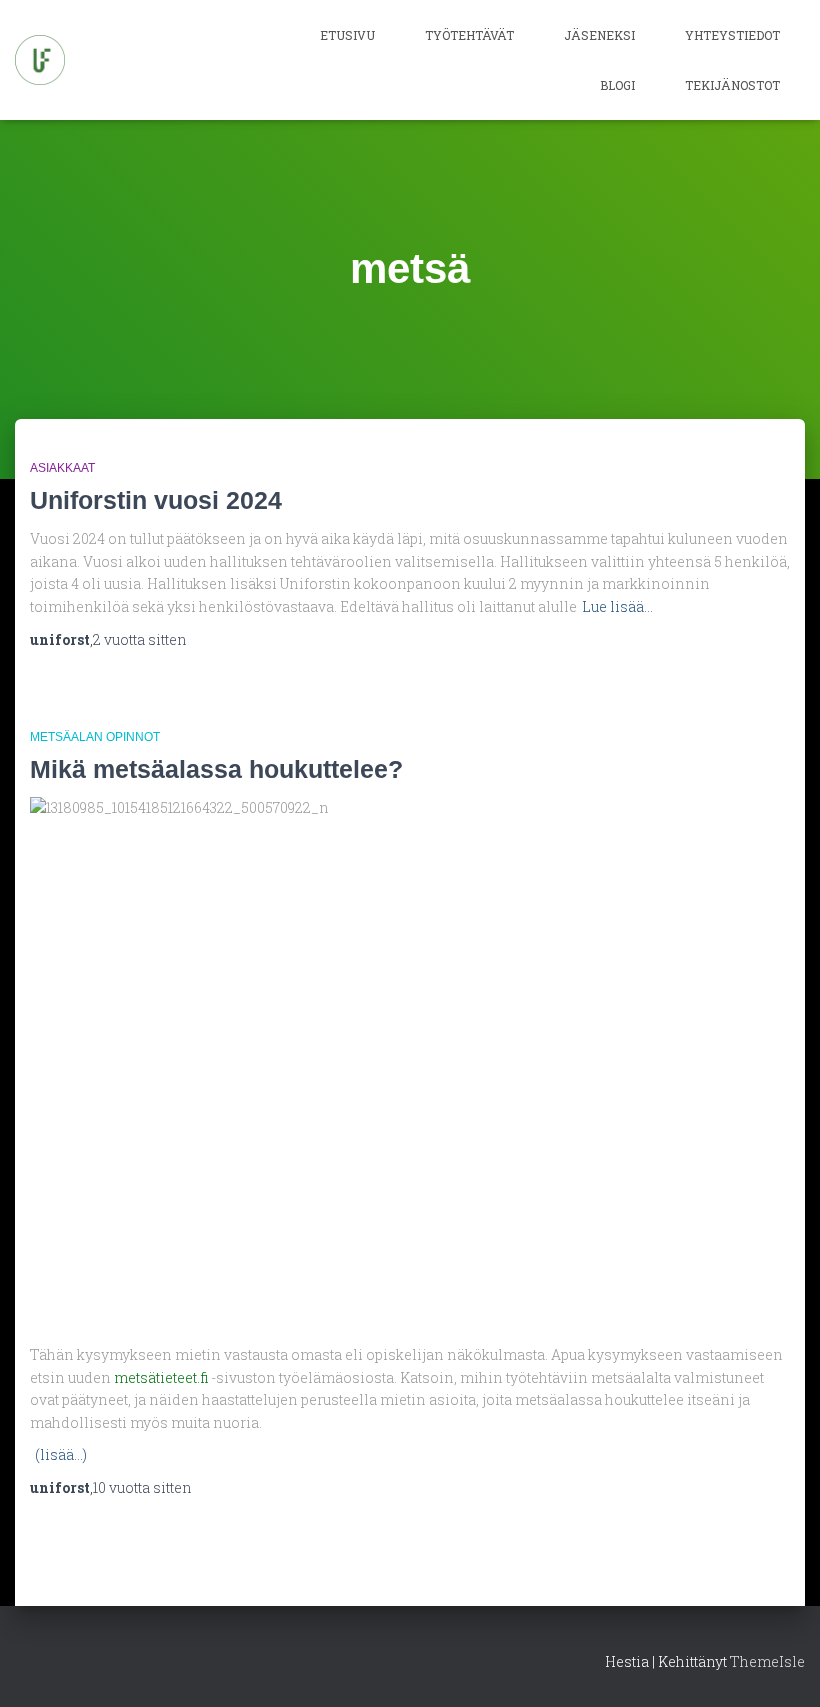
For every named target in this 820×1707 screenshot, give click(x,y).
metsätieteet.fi (162, 1377)
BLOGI (617, 85)
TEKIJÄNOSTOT (732, 85)
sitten (140, 639)
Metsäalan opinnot (95, 737)
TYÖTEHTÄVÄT (469, 35)
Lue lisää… (617, 606)
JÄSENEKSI (599, 35)
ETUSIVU (347, 35)
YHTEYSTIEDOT (732, 35)
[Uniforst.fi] (40, 60)
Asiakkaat (62, 468)
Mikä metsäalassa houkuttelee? (216, 769)
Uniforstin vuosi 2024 (156, 500)
